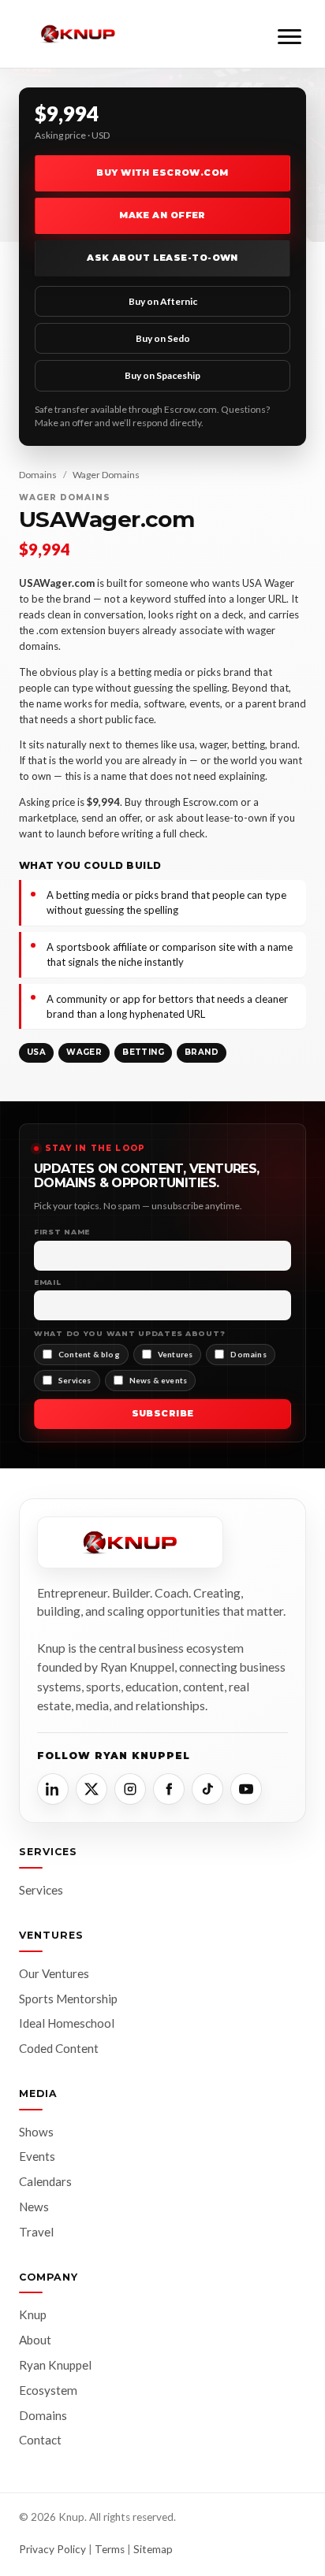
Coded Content (59, 2048)
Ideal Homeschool (67, 2023)
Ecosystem (48, 2390)
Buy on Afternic (163, 301)
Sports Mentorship (68, 1999)
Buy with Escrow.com (162, 173)
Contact (40, 2440)
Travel (36, 2232)
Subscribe (163, 1413)
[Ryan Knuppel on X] (92, 1789)
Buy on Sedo (163, 338)
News (34, 2207)
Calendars (45, 2181)
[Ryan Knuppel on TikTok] (207, 1789)
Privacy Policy (52, 2549)
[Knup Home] (78, 34)
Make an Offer (162, 215)
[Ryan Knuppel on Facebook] (169, 1789)
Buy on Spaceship (162, 375)
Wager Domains (106, 475)
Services (41, 1890)
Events (37, 2156)
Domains (38, 475)
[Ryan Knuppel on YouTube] (246, 1789)
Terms (110, 2549)
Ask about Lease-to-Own (162, 258)
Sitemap (153, 2549)
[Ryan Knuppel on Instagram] (130, 1789)
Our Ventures (54, 1973)
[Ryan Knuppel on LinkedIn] (53, 1789)
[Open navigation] (290, 34)
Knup (33, 2314)
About (35, 2340)
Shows (36, 2132)
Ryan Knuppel (55, 2365)
